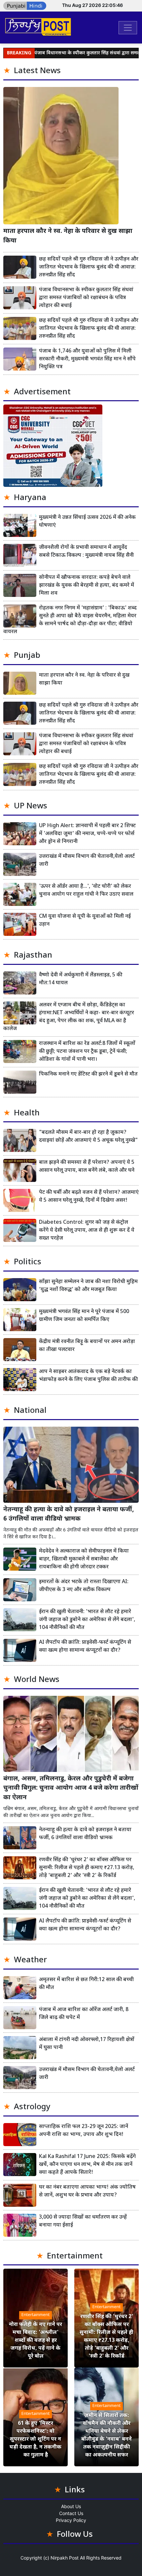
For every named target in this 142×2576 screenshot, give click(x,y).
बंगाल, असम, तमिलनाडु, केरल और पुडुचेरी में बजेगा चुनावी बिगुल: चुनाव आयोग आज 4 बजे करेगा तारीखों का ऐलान (71, 1789)
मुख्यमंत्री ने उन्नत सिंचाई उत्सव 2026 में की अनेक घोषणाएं (87, 522)
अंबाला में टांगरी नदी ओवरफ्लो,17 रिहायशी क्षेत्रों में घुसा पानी (87, 2044)
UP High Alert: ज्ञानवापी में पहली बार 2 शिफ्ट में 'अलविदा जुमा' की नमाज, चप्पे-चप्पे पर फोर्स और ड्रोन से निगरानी (87, 834)
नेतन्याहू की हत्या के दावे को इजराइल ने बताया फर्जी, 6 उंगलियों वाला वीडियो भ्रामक (69, 1515)
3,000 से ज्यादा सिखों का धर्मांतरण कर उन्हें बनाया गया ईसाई (83, 2221)
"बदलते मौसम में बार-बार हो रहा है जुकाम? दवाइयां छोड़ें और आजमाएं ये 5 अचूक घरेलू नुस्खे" (88, 1137)
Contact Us (71, 2513)
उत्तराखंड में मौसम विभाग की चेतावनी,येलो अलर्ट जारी (87, 861)
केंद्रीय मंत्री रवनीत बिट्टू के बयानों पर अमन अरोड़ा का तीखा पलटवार (87, 1346)
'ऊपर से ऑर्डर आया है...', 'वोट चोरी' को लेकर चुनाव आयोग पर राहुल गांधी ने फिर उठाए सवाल (86, 891)
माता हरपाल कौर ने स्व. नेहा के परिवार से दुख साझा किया (68, 236)
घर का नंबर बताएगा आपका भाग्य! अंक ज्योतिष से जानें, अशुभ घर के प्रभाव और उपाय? (87, 2191)
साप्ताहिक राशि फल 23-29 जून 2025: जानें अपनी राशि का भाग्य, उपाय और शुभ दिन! (84, 2131)
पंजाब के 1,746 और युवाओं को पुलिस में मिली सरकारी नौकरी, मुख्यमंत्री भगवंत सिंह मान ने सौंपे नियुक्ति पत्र (87, 359)
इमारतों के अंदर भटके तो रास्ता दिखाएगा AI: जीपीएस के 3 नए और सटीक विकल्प (84, 1586)
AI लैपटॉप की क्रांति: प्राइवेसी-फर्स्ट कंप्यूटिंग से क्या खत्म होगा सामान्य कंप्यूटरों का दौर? (85, 1647)
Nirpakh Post (65, 2558)
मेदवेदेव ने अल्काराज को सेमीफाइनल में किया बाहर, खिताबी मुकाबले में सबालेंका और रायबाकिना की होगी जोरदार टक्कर (84, 1559)
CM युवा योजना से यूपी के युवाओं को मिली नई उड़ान (85, 921)
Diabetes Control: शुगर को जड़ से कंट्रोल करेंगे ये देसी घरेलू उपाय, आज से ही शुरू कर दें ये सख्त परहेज (87, 1231)
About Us (71, 2506)
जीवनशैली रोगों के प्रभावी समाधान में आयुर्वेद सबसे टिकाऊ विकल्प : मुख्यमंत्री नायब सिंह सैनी (86, 552)
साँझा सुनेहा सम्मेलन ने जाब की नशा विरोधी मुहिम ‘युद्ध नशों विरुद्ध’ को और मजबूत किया (88, 1286)
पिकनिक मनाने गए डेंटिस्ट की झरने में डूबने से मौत (88, 1074)
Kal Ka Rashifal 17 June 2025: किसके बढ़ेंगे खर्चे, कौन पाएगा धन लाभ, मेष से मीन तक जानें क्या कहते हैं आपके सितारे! (87, 2165)
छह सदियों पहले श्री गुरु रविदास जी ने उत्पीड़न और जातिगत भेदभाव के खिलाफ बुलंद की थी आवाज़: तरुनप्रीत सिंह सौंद (89, 267)
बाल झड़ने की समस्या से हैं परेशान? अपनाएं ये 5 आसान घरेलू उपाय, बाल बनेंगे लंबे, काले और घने (87, 1167)
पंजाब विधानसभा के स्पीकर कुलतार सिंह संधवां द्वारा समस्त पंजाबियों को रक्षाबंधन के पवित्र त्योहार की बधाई (86, 298)
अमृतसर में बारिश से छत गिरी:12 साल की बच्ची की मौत (86, 1984)
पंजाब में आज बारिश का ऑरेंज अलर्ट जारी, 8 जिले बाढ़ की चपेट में (84, 2014)
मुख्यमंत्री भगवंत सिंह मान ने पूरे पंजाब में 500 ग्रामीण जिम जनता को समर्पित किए (84, 1316)
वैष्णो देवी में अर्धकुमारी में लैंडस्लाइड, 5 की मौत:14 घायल (81, 979)
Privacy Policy (71, 2520)
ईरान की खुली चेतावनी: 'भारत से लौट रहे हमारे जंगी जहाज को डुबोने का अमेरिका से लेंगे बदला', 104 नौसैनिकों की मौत (87, 1620)
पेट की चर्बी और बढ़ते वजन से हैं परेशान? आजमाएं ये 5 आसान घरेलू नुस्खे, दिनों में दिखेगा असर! (89, 1197)
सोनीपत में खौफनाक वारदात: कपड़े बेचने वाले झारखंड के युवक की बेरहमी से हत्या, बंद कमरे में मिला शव (87, 586)
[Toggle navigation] (128, 28)
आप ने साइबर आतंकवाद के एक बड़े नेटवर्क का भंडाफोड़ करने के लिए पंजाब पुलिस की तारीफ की (88, 1376)
